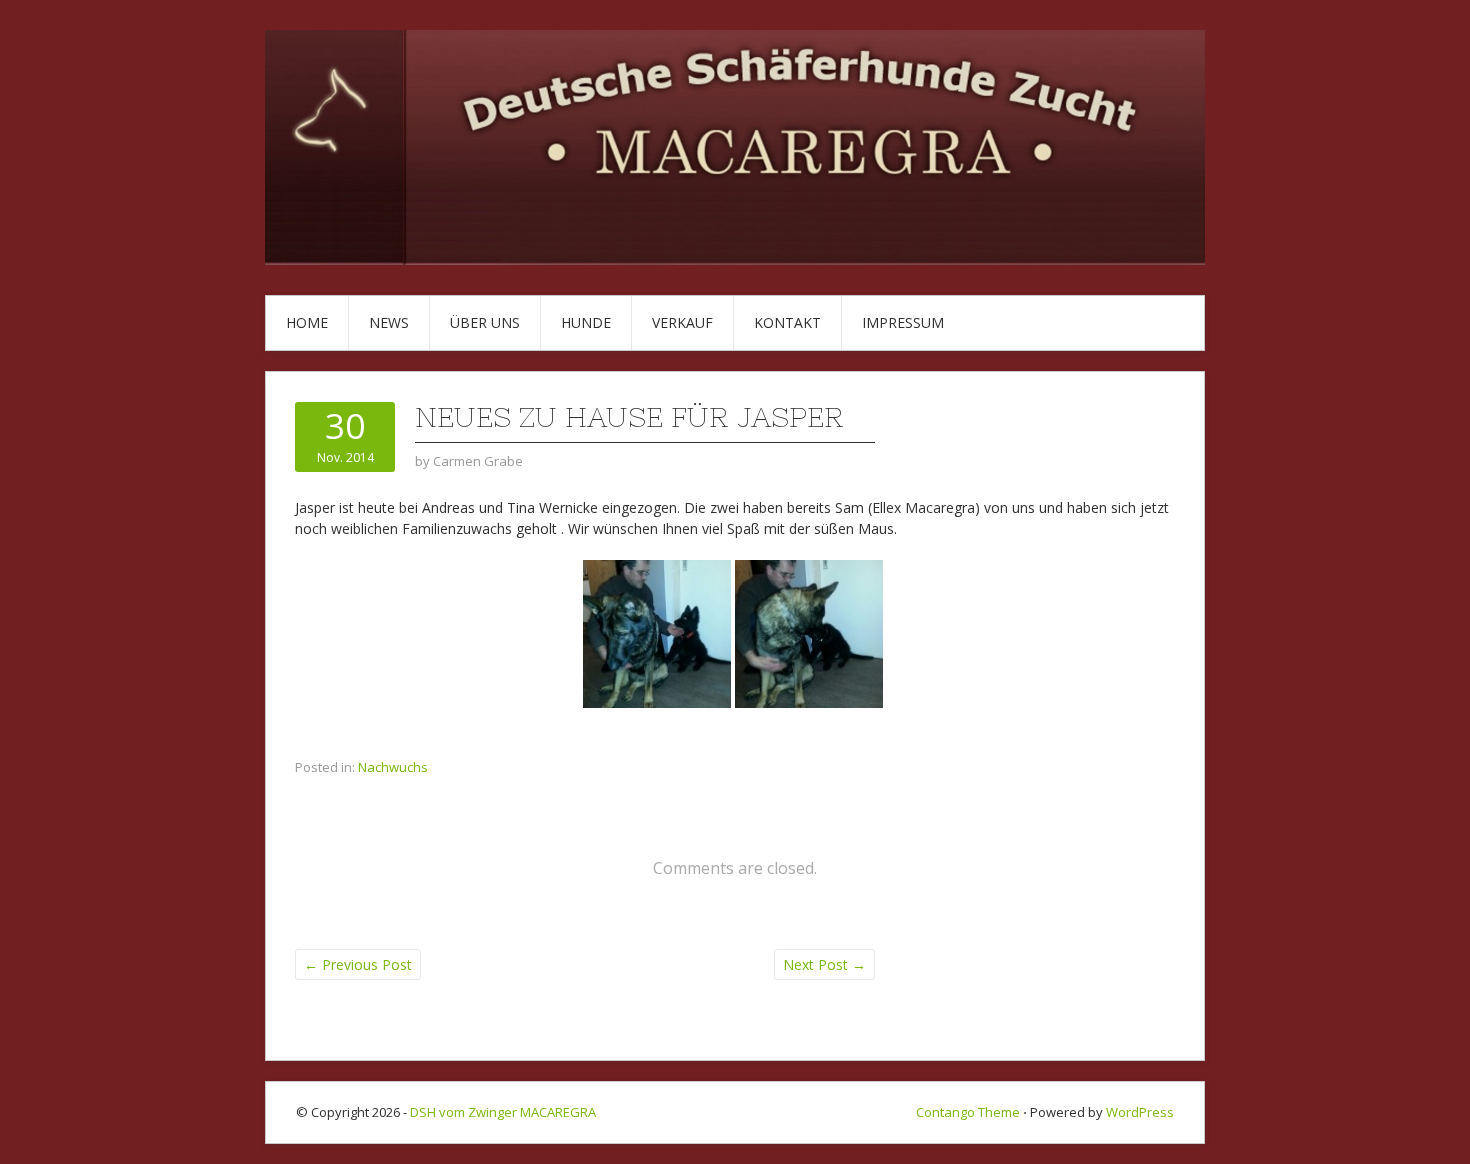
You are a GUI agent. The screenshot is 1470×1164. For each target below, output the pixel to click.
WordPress (1140, 1112)
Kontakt (787, 322)
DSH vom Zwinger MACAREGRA (503, 1112)
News (389, 322)
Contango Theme (968, 1112)
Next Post (824, 964)
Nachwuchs (393, 767)
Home (307, 322)
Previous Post (358, 964)
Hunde (586, 322)
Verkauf (682, 322)
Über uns (485, 322)
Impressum (903, 322)
